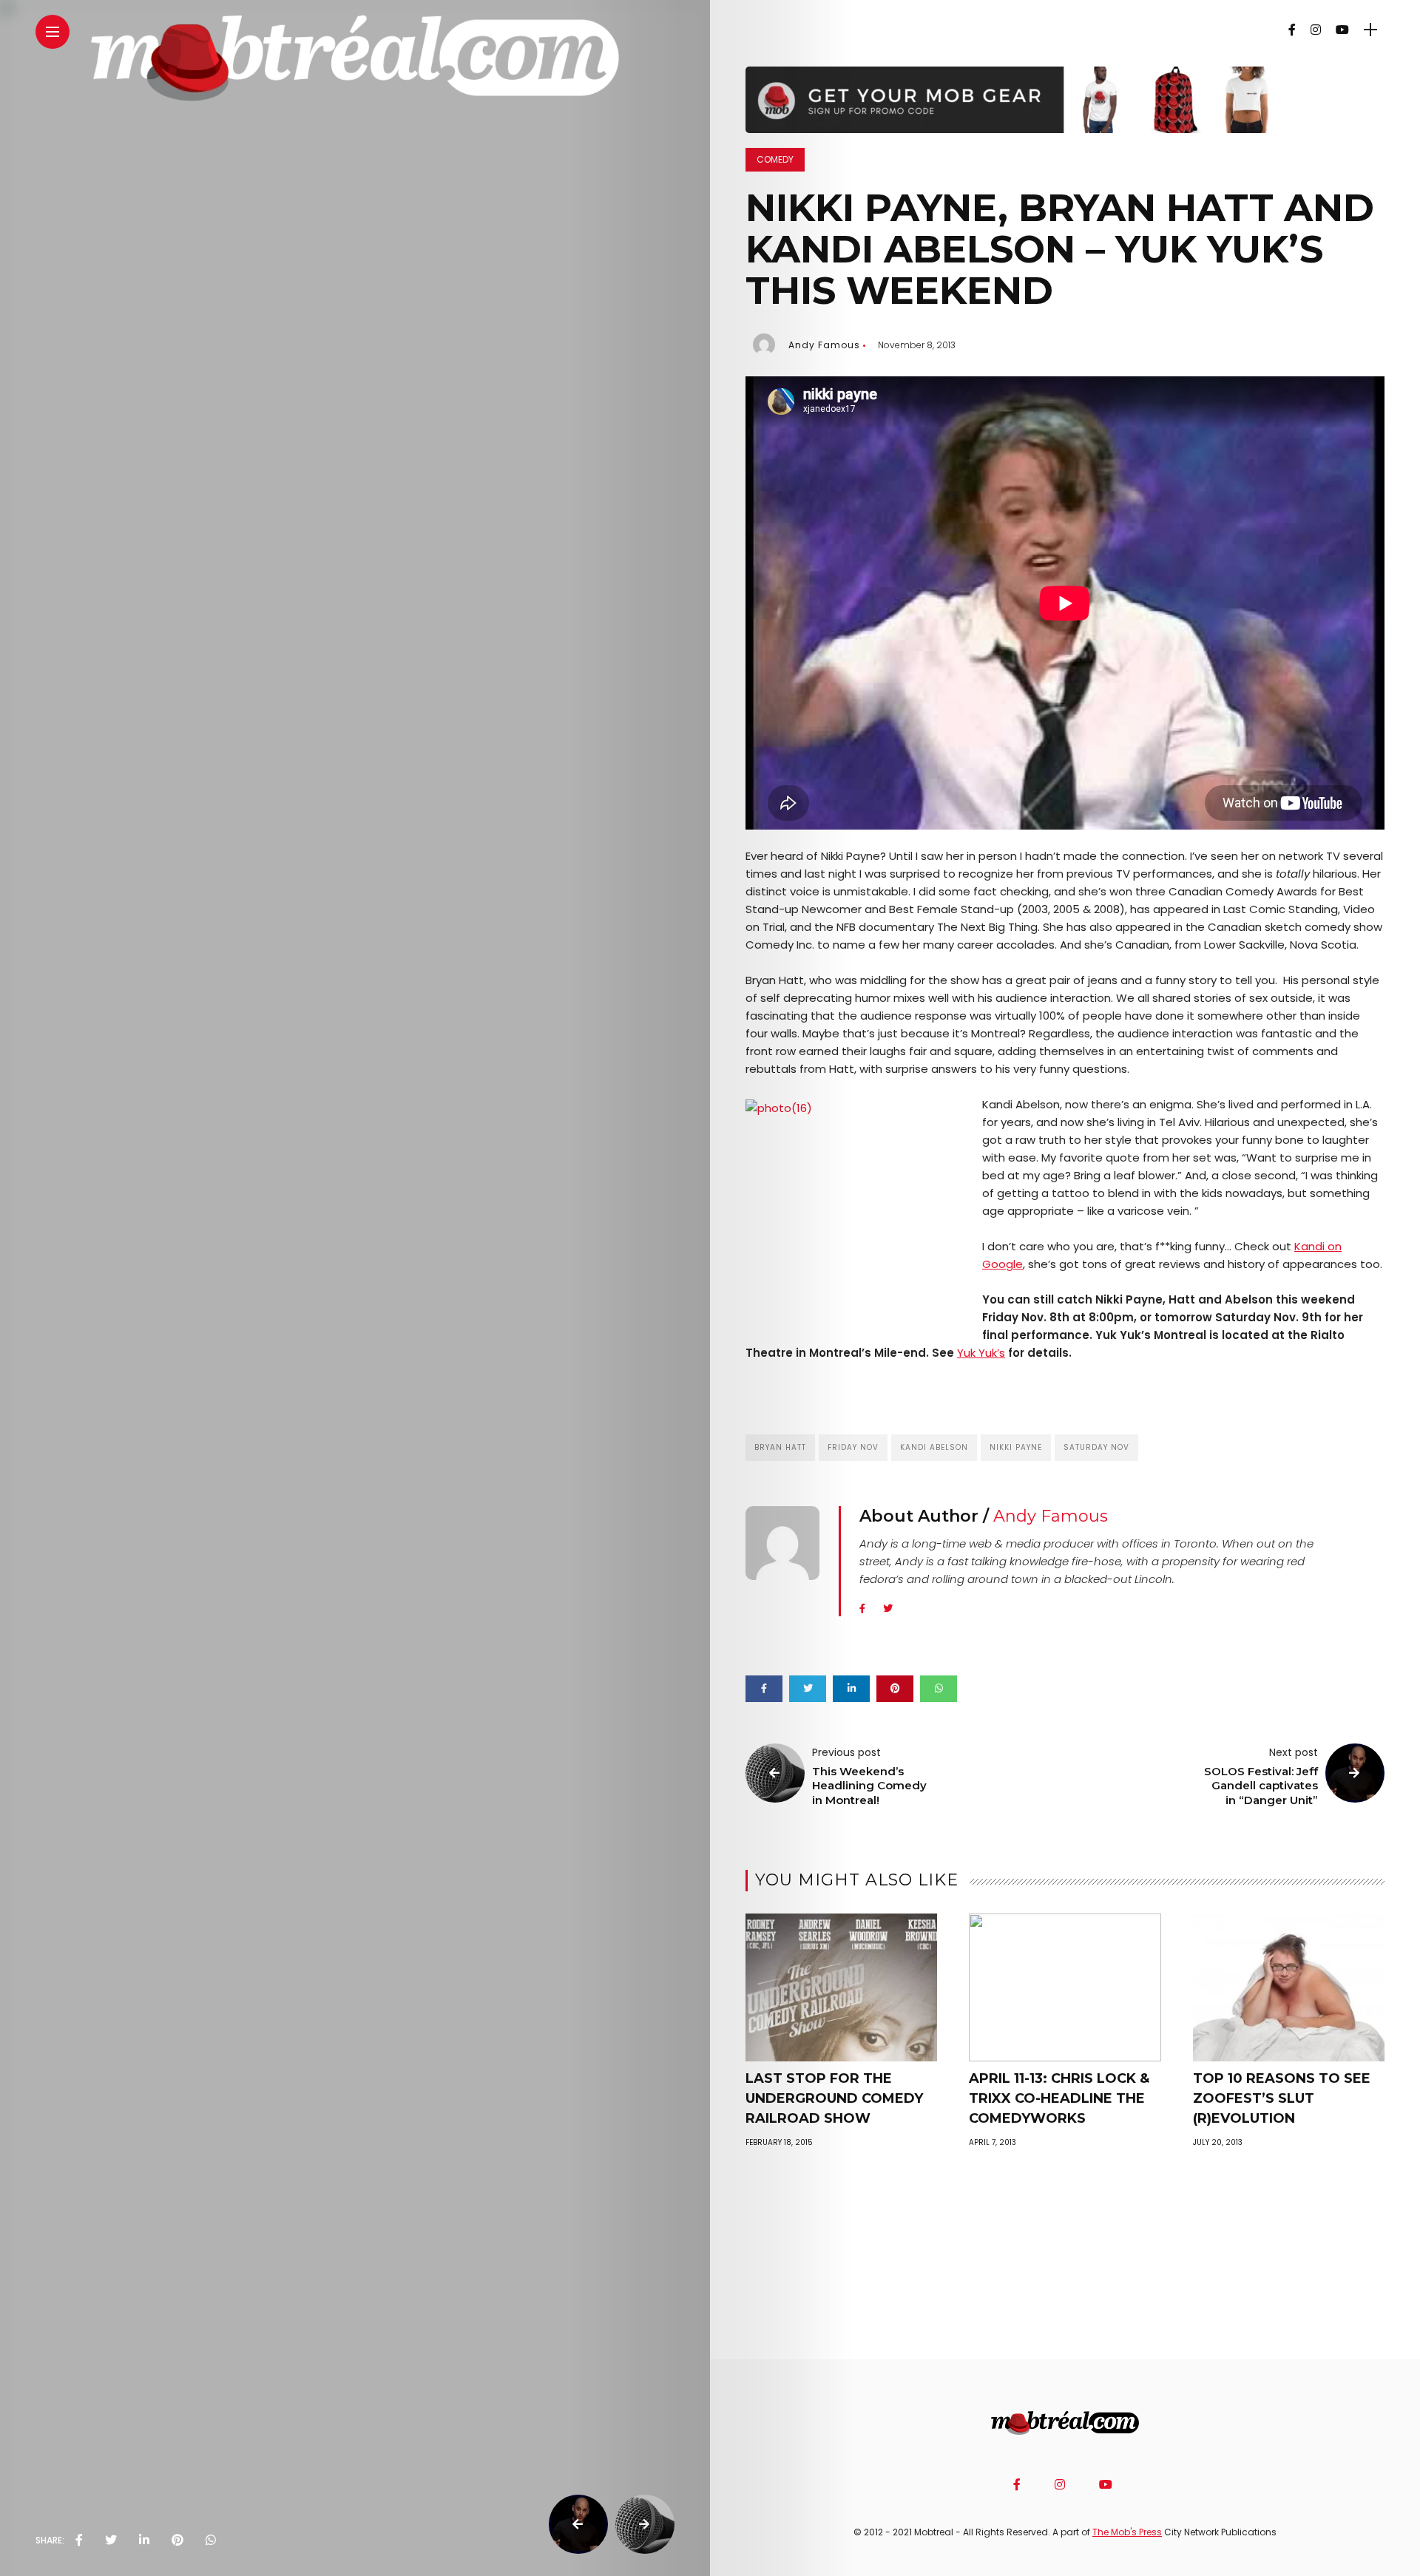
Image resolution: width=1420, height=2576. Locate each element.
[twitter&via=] (111, 2541)
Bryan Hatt (780, 1447)
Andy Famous (824, 345)
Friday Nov (853, 1447)
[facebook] (79, 2541)
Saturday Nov (1096, 1447)
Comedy (775, 159)
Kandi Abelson (934, 1447)
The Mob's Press (1127, 2532)
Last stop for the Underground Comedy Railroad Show (834, 2098)
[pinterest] (177, 2541)
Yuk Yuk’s (981, 1353)
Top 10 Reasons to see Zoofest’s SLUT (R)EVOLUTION (1282, 2098)
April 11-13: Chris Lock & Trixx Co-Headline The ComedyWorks (1059, 2098)
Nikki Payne (1016, 1447)
